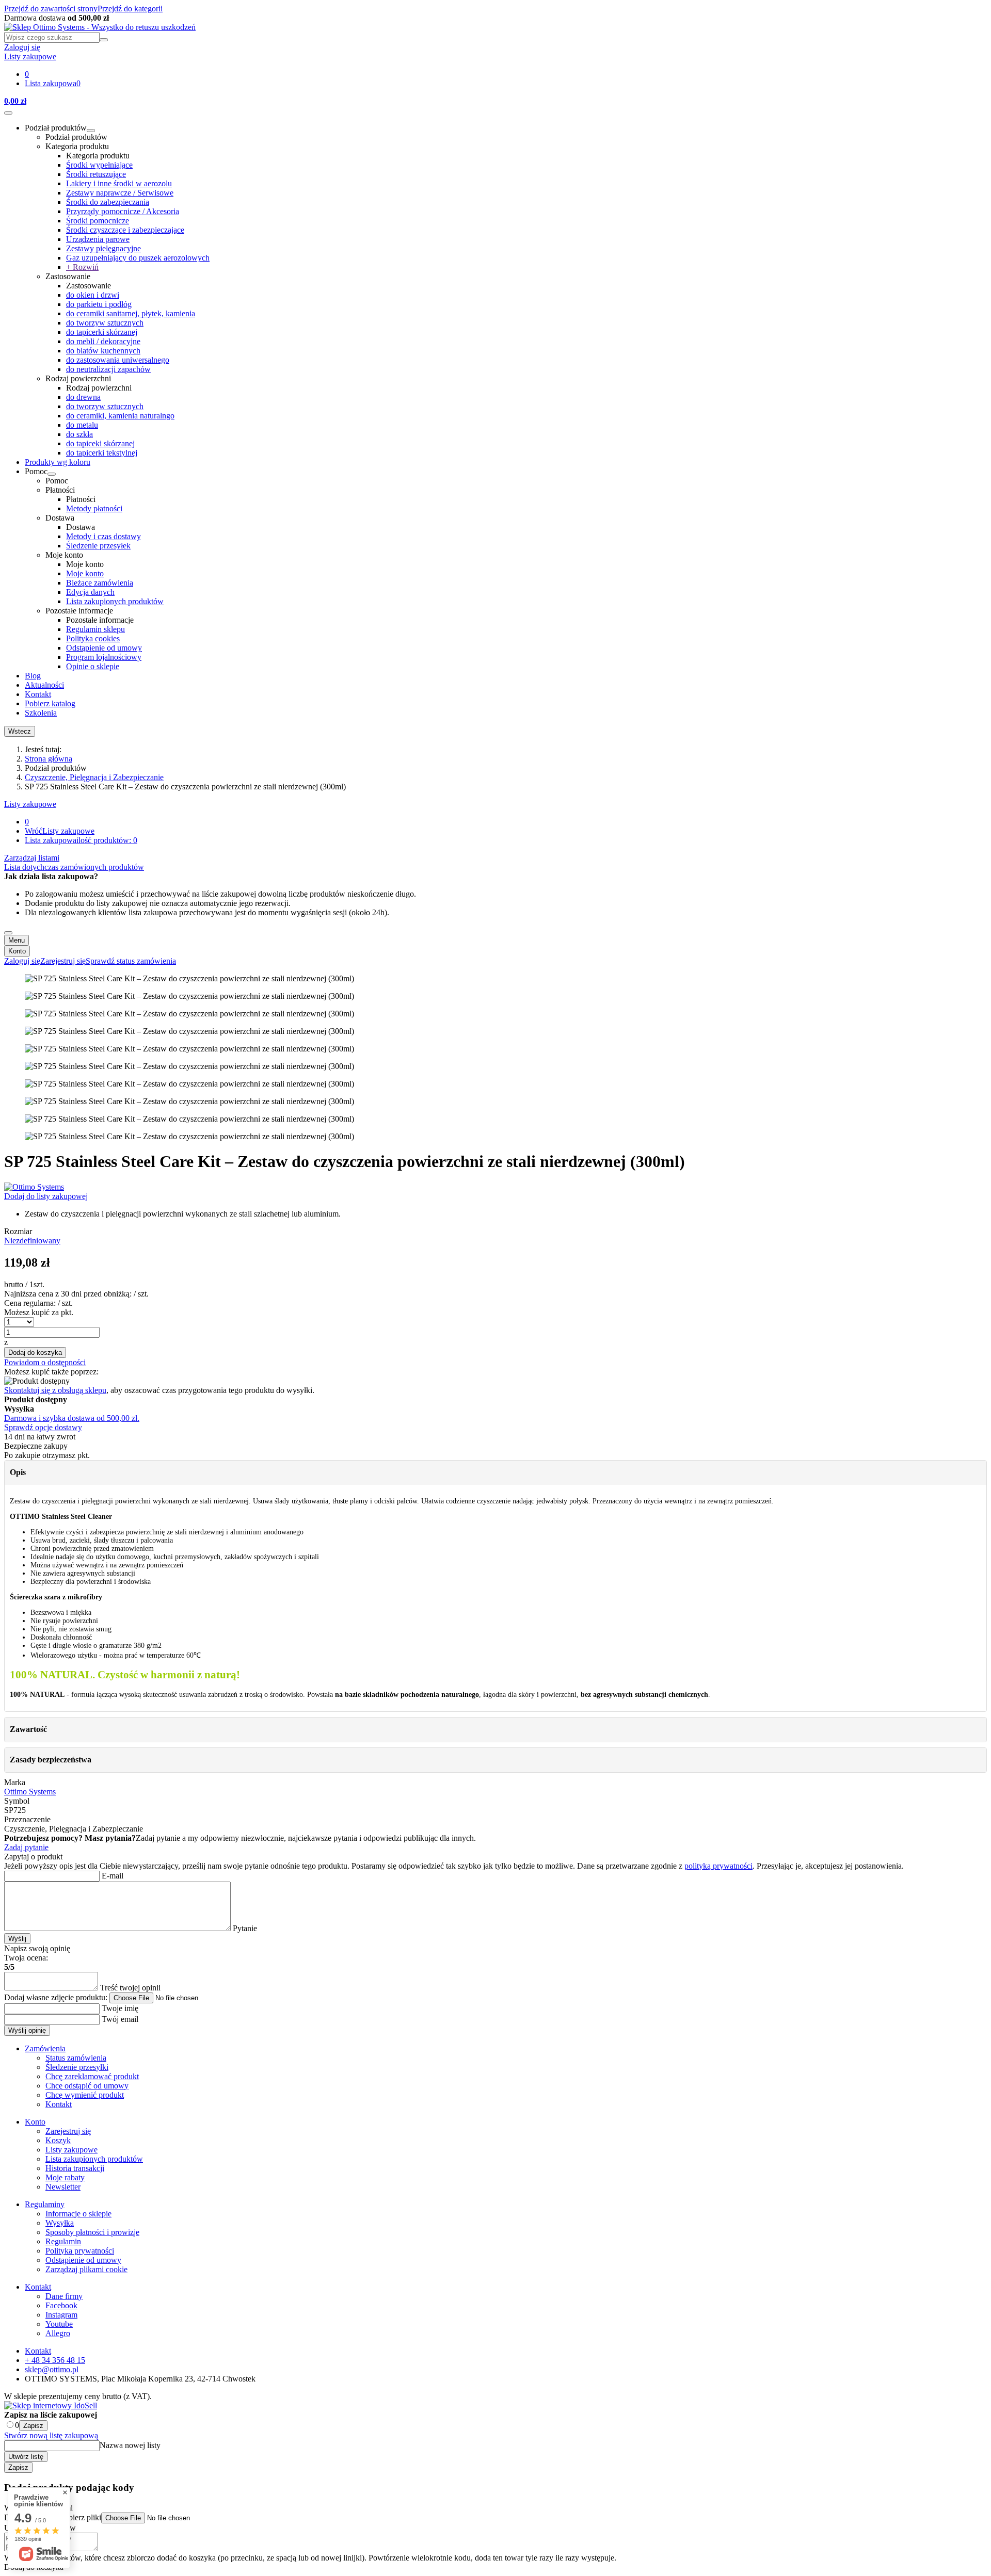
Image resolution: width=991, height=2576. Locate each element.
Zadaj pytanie (26, 1847)
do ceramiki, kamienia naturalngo (120, 416)
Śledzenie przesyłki (77, 2067)
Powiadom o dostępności (45, 1362)
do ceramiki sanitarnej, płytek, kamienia (131, 313)
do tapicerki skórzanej (102, 332)
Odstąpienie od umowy (104, 648)
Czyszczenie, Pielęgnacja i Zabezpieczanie (94, 777)
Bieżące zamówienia (100, 583)
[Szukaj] (104, 40)
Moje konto (85, 573)
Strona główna (49, 759)
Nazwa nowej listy (130, 2445)
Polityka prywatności (80, 2251)
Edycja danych (90, 592)
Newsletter (63, 2187)
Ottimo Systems (30, 1792)
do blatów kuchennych (103, 351)
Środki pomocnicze (98, 221)
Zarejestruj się (68, 2131)
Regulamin (63, 2241)
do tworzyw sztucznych (105, 323)
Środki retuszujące (96, 174)
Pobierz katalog (50, 703)
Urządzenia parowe (98, 239)
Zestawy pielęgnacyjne (103, 248)
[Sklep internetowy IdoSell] (51, 2405)
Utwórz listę (26, 2457)
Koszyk (58, 2140)
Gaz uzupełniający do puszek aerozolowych (138, 258)
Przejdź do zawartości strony (51, 9)
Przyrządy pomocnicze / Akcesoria (123, 211)
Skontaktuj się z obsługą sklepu (55, 1390)
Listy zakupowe (30, 804)
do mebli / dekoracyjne (103, 341)
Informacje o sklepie (78, 2214)
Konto (17, 951)
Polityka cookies (93, 638)
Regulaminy (45, 2204)
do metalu (82, 425)
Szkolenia (41, 713)
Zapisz (33, 2426)
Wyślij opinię (27, 2030)
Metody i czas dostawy (103, 536)
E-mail (111, 1876)
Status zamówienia (76, 2058)
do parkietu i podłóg (99, 304)
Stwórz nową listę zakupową (51, 2435)
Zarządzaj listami (32, 858)
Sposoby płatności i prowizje (92, 2232)
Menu (17, 940)
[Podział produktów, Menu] (91, 131)
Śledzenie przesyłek (98, 546)
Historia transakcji (75, 2168)
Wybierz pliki (79, 2517)
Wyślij (17, 1939)
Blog (33, 676)
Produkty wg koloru (58, 462)
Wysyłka (60, 2223)
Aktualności (44, 685)
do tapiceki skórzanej (100, 443)
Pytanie (244, 1928)
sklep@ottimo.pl (52, 2369)
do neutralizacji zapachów (108, 369)
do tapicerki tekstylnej (102, 453)
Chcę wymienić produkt (85, 2095)
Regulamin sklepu (95, 629)
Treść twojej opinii (129, 1988)
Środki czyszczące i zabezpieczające (125, 230)
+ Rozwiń (82, 267)
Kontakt (38, 694)
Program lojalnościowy (104, 657)
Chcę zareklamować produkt (92, 2076)
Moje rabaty (65, 2177)
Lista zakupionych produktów (115, 601)
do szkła (79, 434)
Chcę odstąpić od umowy (87, 2086)
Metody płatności (94, 508)
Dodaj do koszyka (35, 1352)
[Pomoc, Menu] (52, 474)
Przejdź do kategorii (130, 9)
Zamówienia (45, 2048)
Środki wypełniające (99, 165)
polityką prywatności (718, 1866)
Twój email (119, 2019)
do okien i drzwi (93, 295)
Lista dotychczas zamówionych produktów (74, 867)
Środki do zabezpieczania (108, 202)
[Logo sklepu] (100, 27)
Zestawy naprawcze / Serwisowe (120, 193)
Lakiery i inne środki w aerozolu (119, 183)
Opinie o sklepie (93, 666)
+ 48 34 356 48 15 (55, 2360)
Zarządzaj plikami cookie (86, 2269)
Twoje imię (119, 2008)
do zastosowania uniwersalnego (118, 360)
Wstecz (20, 731)
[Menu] (8, 113)
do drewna (83, 397)
